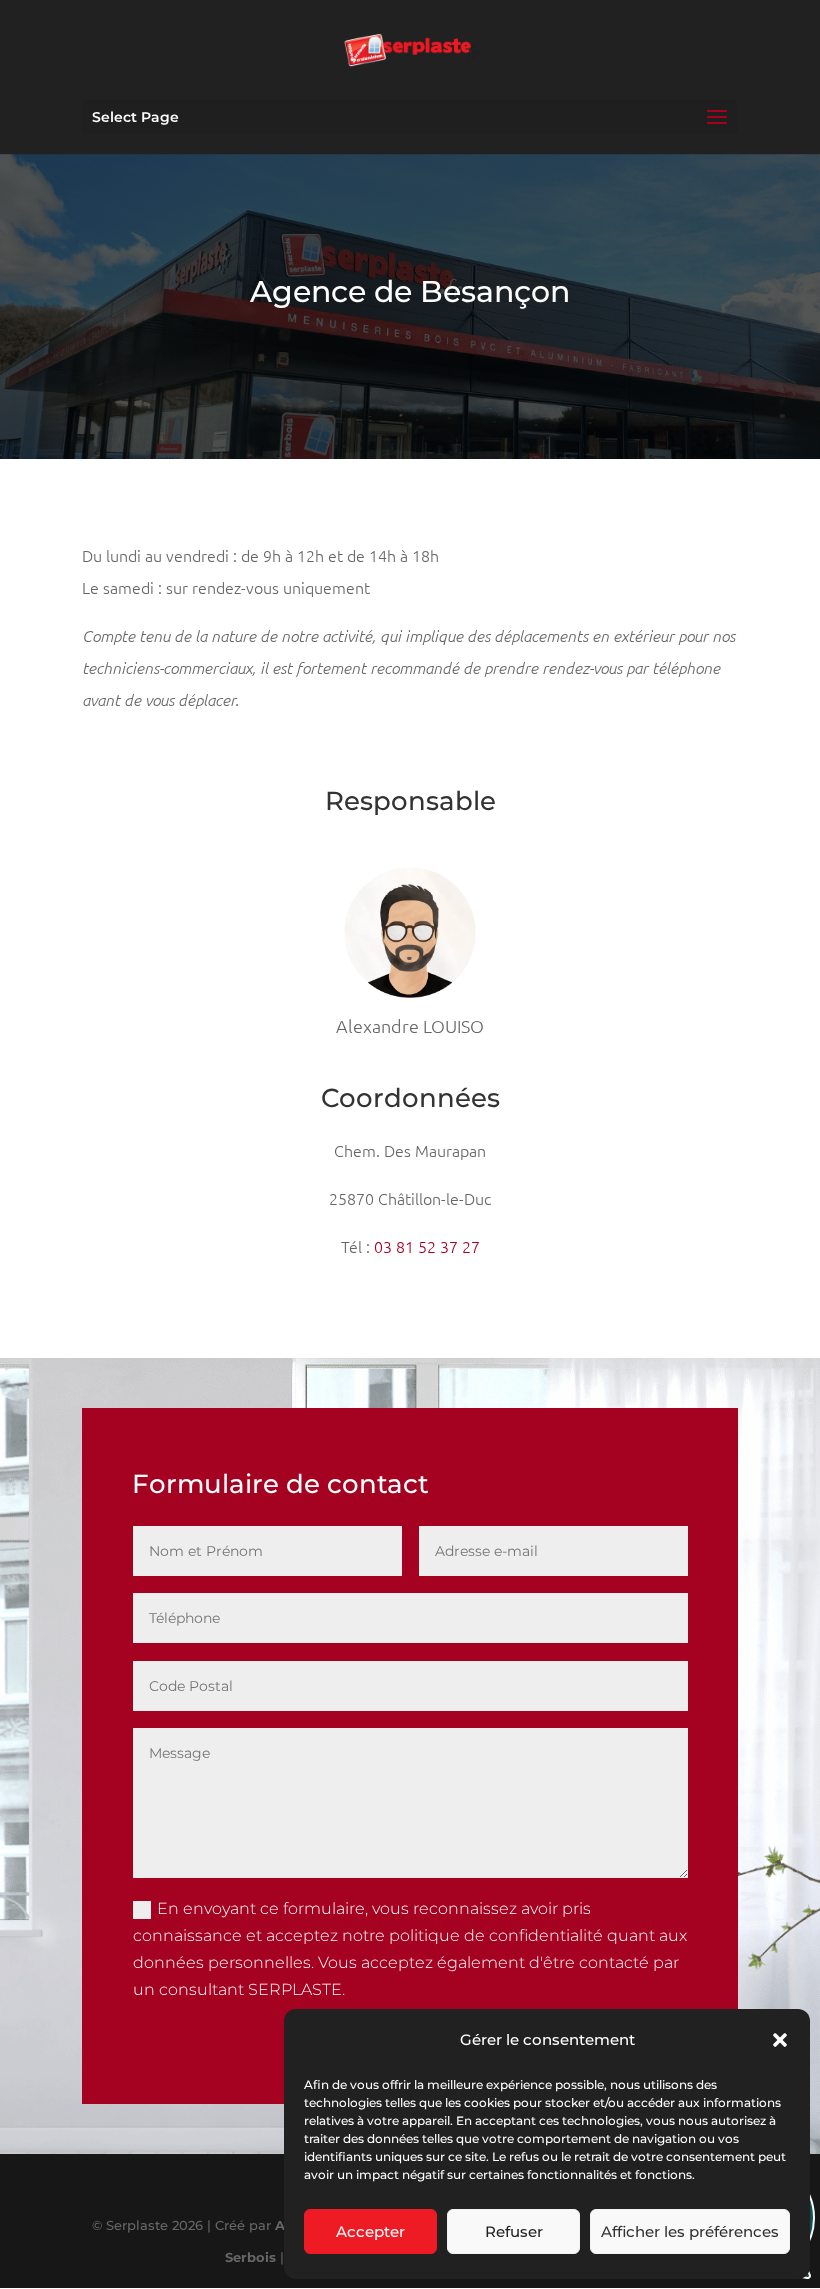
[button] (780, 2040)
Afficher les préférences (690, 2231)
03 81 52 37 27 (427, 1246)
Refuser (514, 2231)
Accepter (370, 2231)
